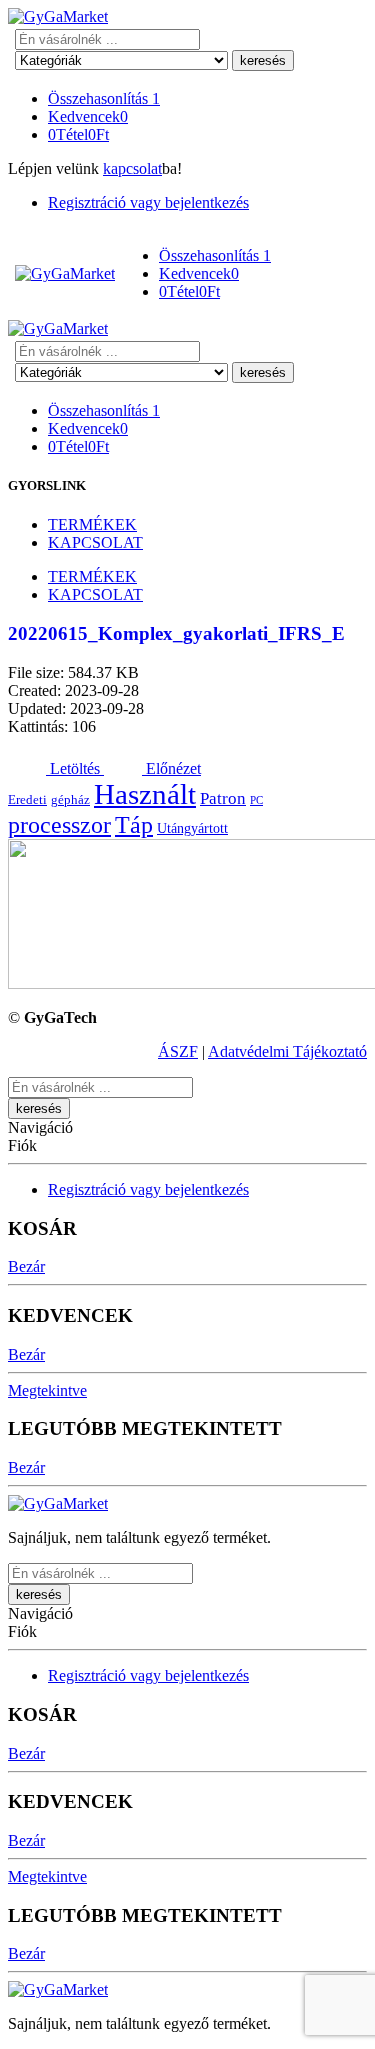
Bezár (26, 1266)
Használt (145, 794)
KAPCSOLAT (95, 542)
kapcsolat (132, 168)
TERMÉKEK (92, 524)
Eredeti (27, 800)
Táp (134, 824)
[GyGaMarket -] (58, 16)
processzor (59, 824)
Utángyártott (192, 828)
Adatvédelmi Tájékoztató (287, 1051)
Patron (223, 798)
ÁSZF (178, 1051)
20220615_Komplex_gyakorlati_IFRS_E (176, 633)
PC (256, 800)
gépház (70, 800)
